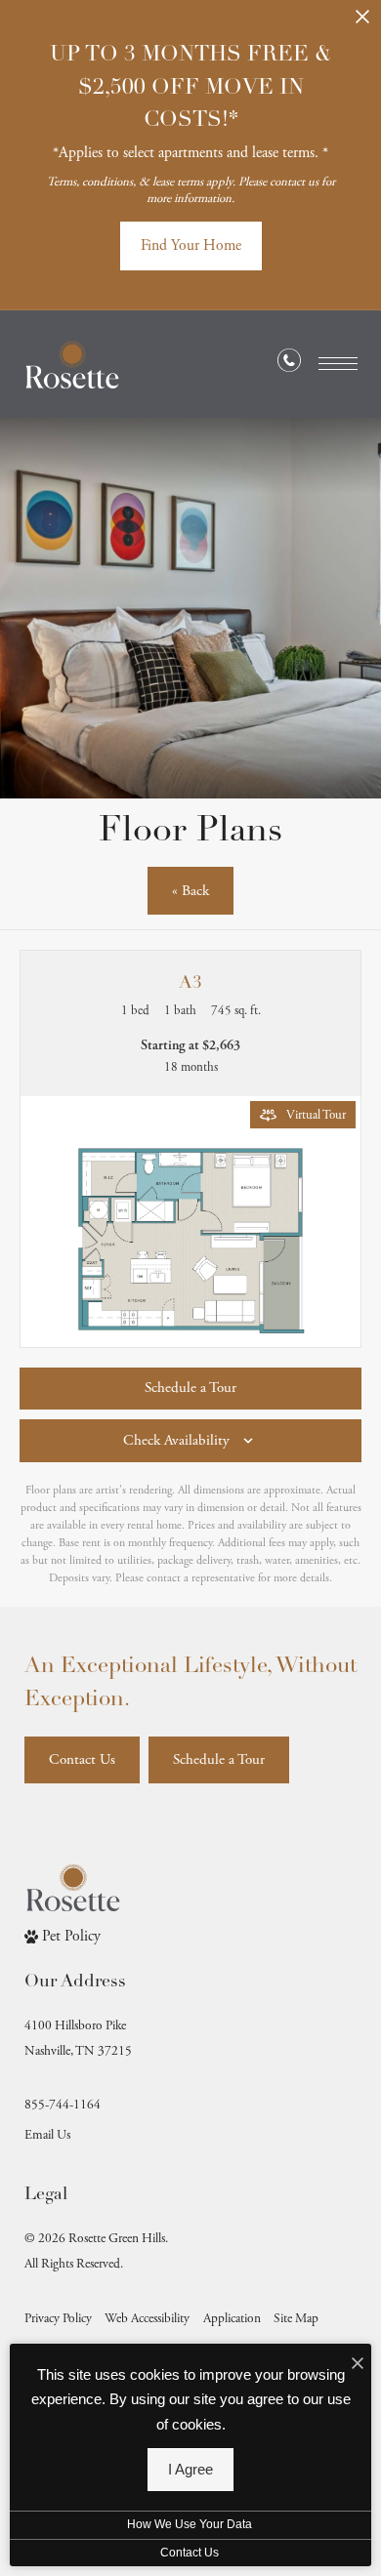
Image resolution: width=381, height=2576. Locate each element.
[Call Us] (289, 365)
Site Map (296, 2319)
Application (232, 2319)
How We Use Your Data (190, 2524)
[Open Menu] (338, 364)
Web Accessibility (147, 2319)
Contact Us (190, 2553)
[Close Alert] (362, 23)
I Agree (190, 2470)
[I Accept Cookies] (358, 2365)
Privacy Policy (58, 2319)
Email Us (47, 2135)
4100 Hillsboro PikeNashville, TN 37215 (78, 2039)
